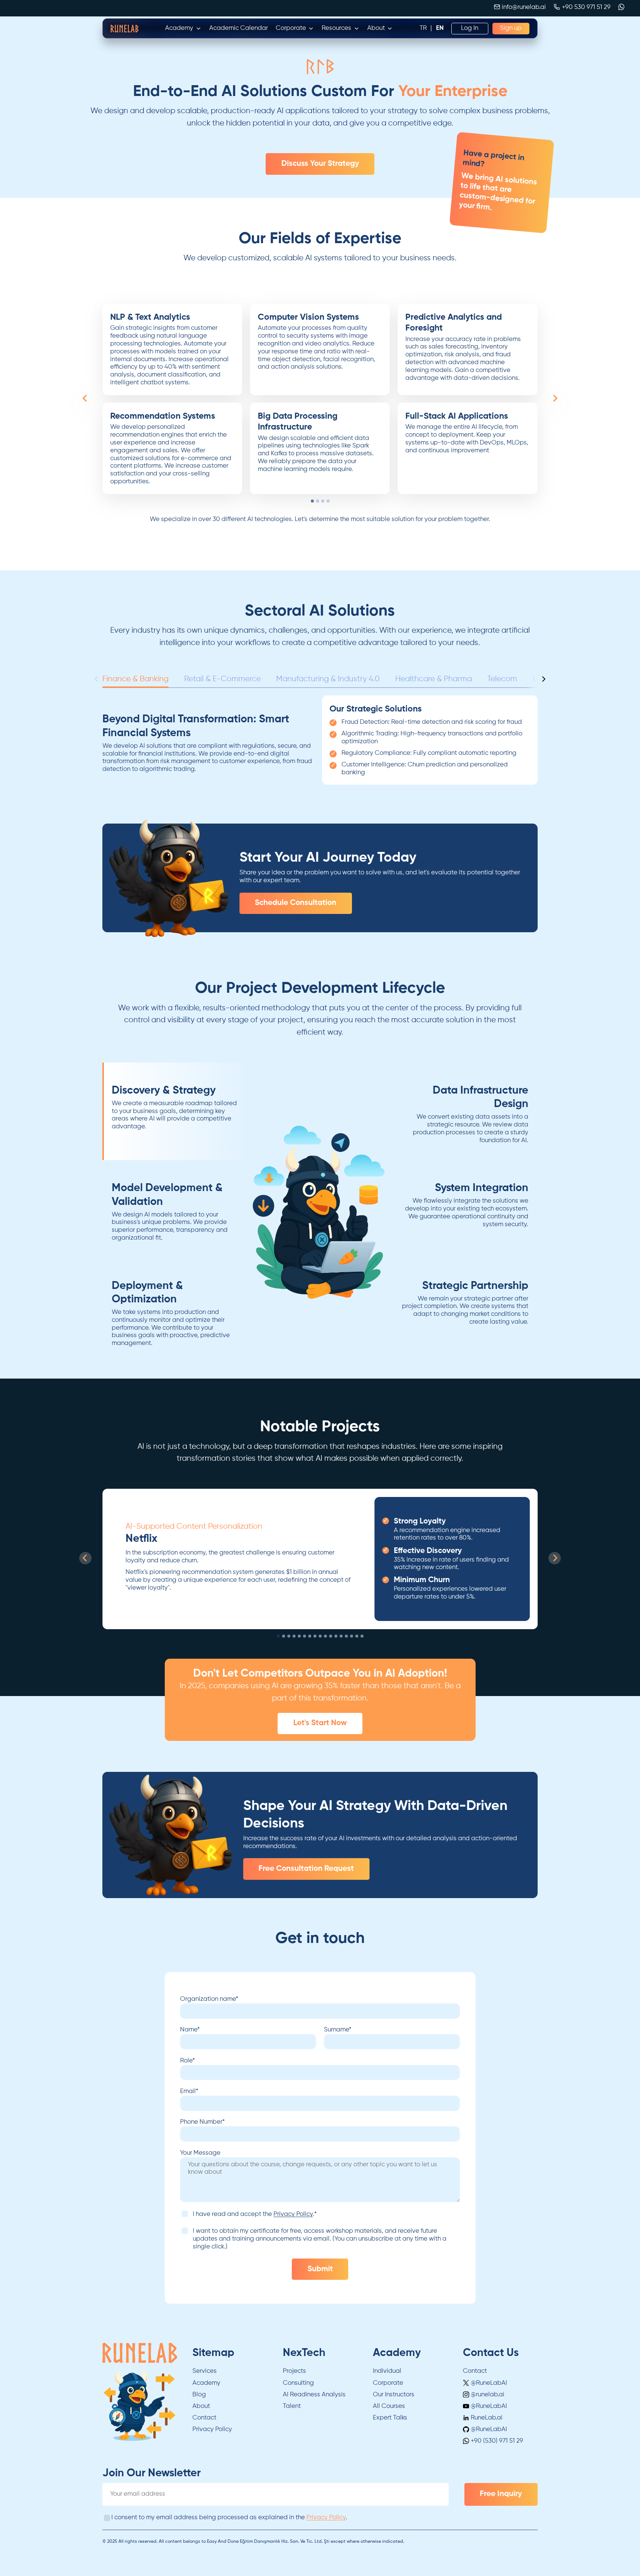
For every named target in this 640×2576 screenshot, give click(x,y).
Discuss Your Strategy (320, 164)
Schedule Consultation (296, 903)
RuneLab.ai (486, 2418)
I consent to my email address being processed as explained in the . (229, 2518)
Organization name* (209, 1999)
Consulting (298, 2383)
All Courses (389, 2406)
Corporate (388, 2383)
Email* (189, 2091)
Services (205, 2371)
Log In (470, 28)
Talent (292, 2406)
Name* (190, 2030)
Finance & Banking (135, 679)
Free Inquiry (501, 2494)
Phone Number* (202, 2122)
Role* (188, 2061)
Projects (294, 2371)
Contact (204, 2418)
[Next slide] (555, 398)
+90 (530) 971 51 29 (496, 2441)
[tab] (312, 501)
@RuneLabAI (488, 2383)
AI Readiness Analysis (314, 2395)
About (201, 2406)
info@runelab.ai (524, 7)
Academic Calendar (239, 28)
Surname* (338, 2030)
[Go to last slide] (85, 398)
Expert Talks (390, 2418)
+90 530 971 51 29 (586, 7)
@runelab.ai (487, 2395)
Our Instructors (394, 2395)
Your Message (200, 2153)
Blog (199, 2395)
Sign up (511, 28)
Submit (320, 2269)
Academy (206, 2383)
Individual (387, 2371)
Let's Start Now (320, 1723)
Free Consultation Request (306, 1869)
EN (440, 28)
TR (423, 28)
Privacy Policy (293, 2214)
